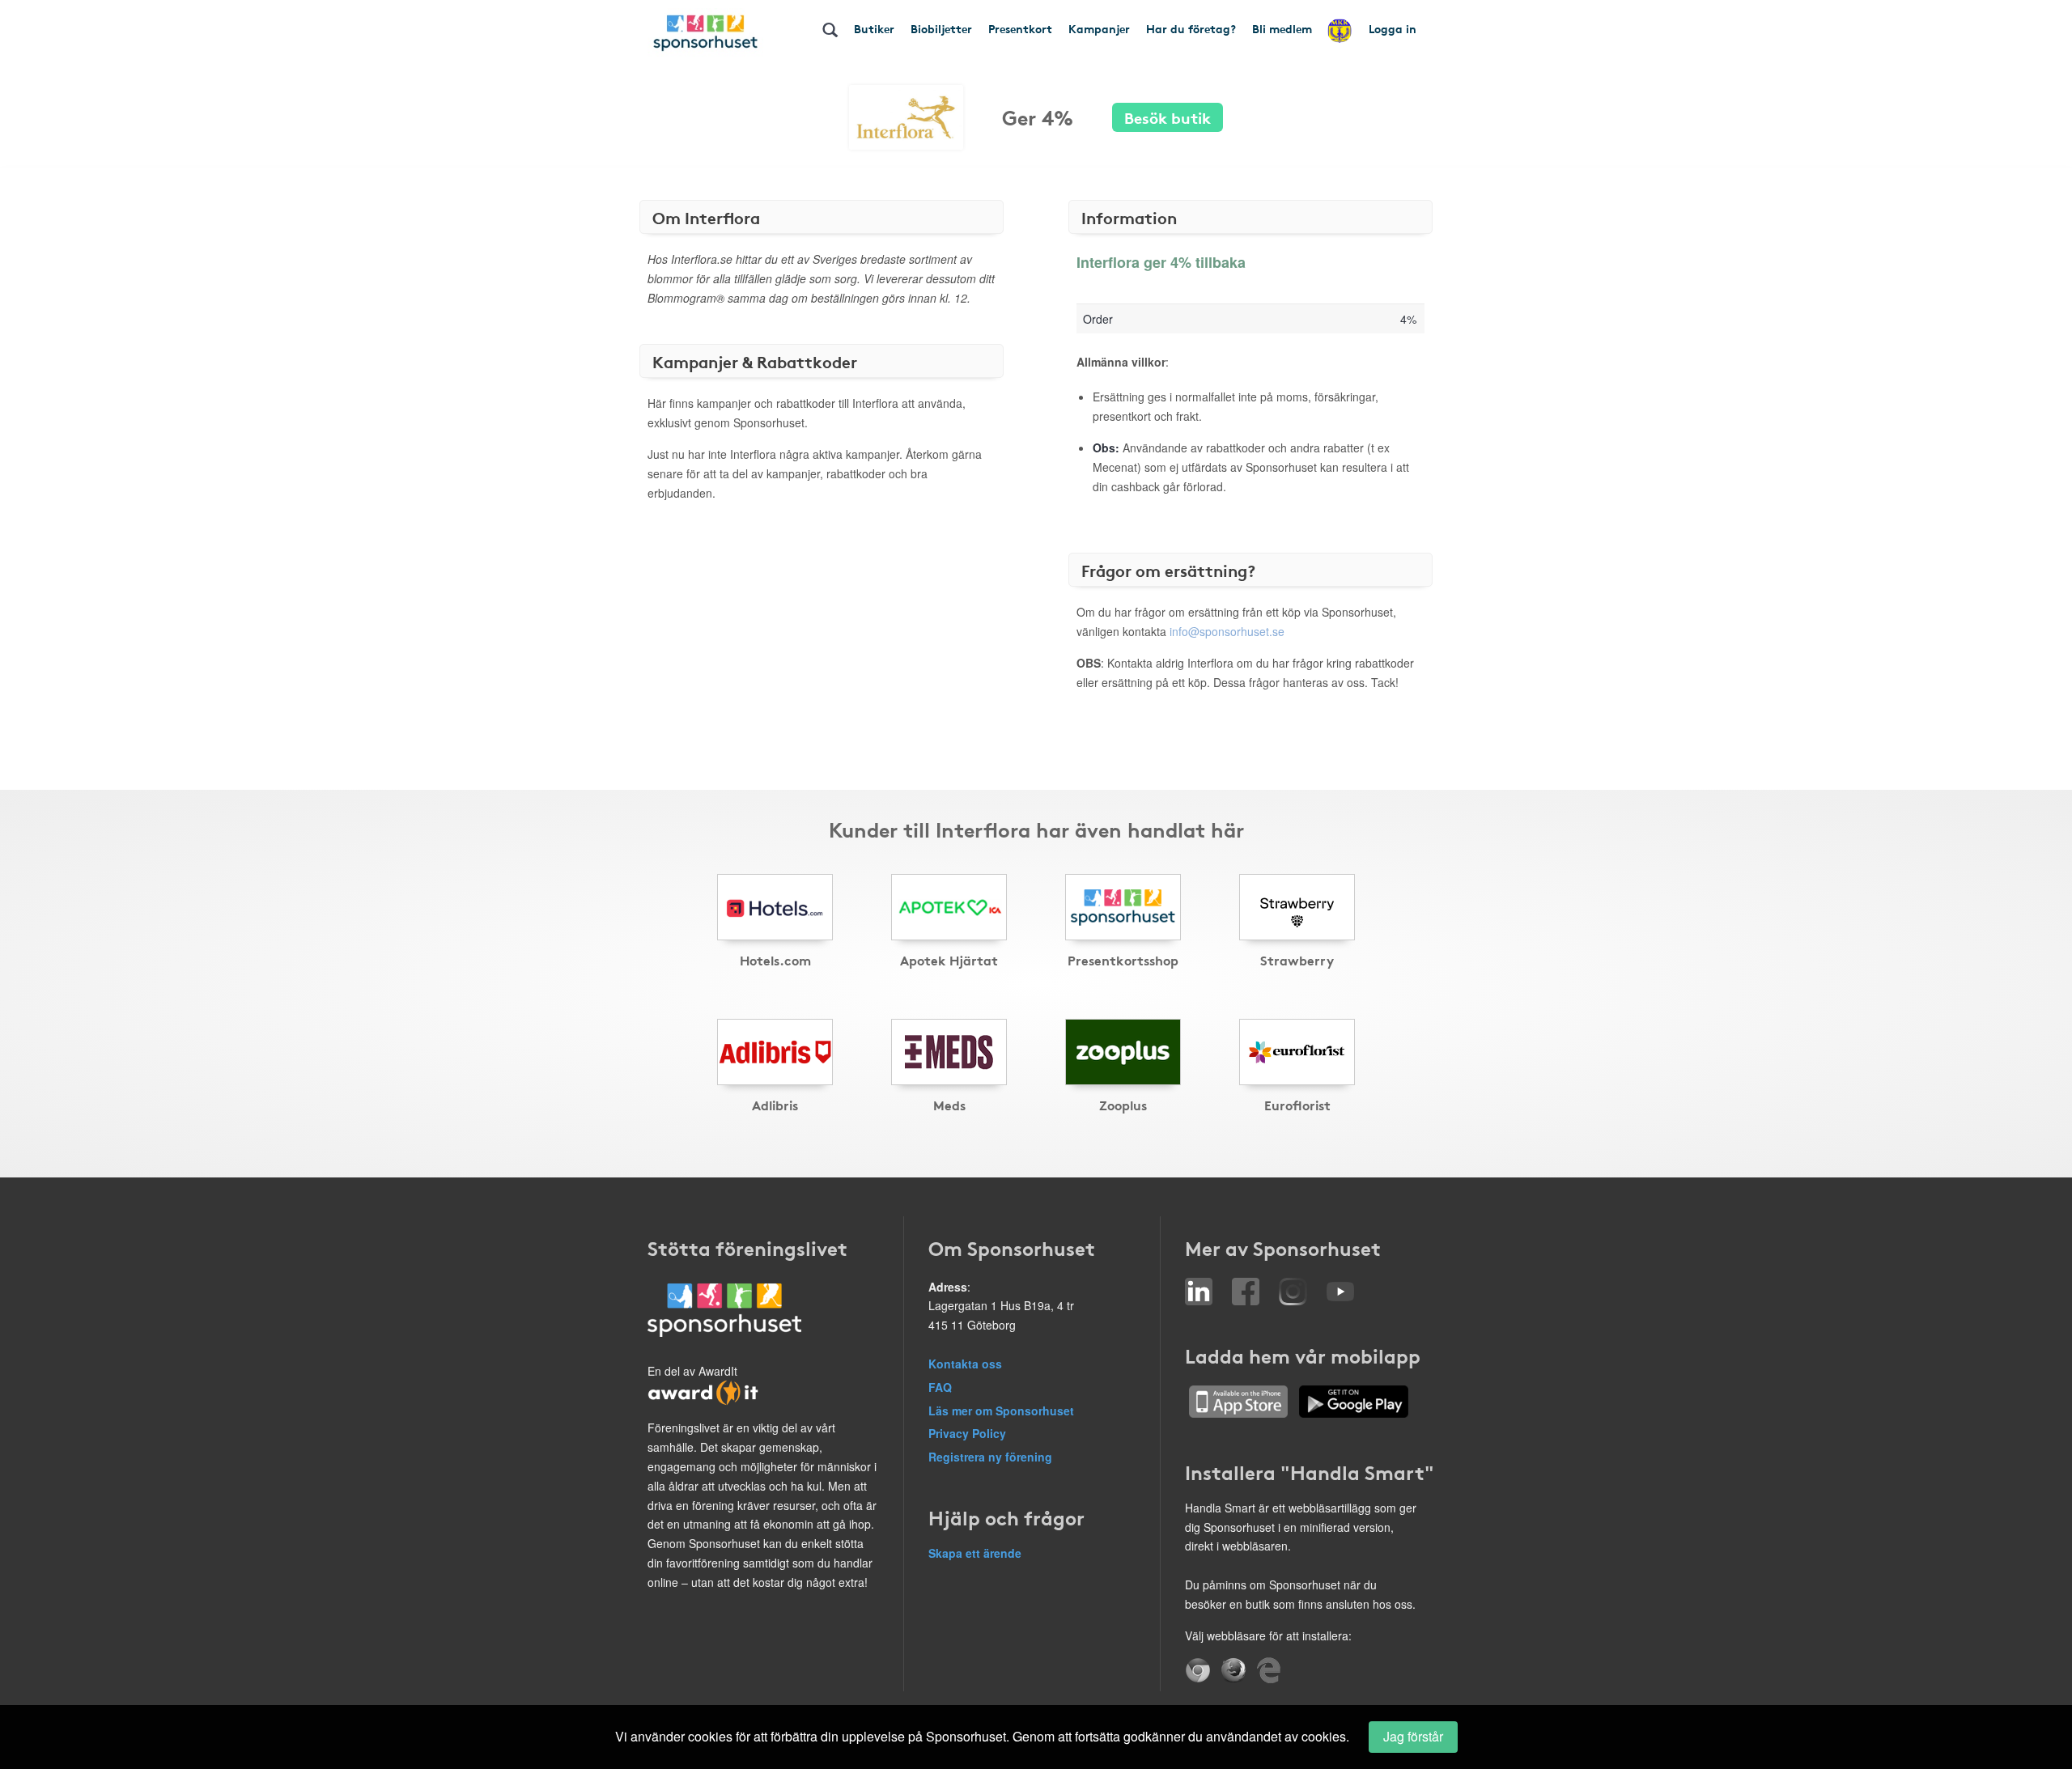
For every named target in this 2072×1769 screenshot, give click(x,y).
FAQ (940, 1387)
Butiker (874, 28)
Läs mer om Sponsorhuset (1001, 1411)
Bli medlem (1282, 28)
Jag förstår (1413, 1736)
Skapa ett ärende (975, 1553)
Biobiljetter (941, 28)
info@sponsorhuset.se (1227, 631)
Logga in (1393, 28)
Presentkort (1020, 28)
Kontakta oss (965, 1364)
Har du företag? (1191, 28)
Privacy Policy (967, 1433)
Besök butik (1168, 117)
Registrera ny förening (990, 1457)
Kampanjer (1099, 28)
